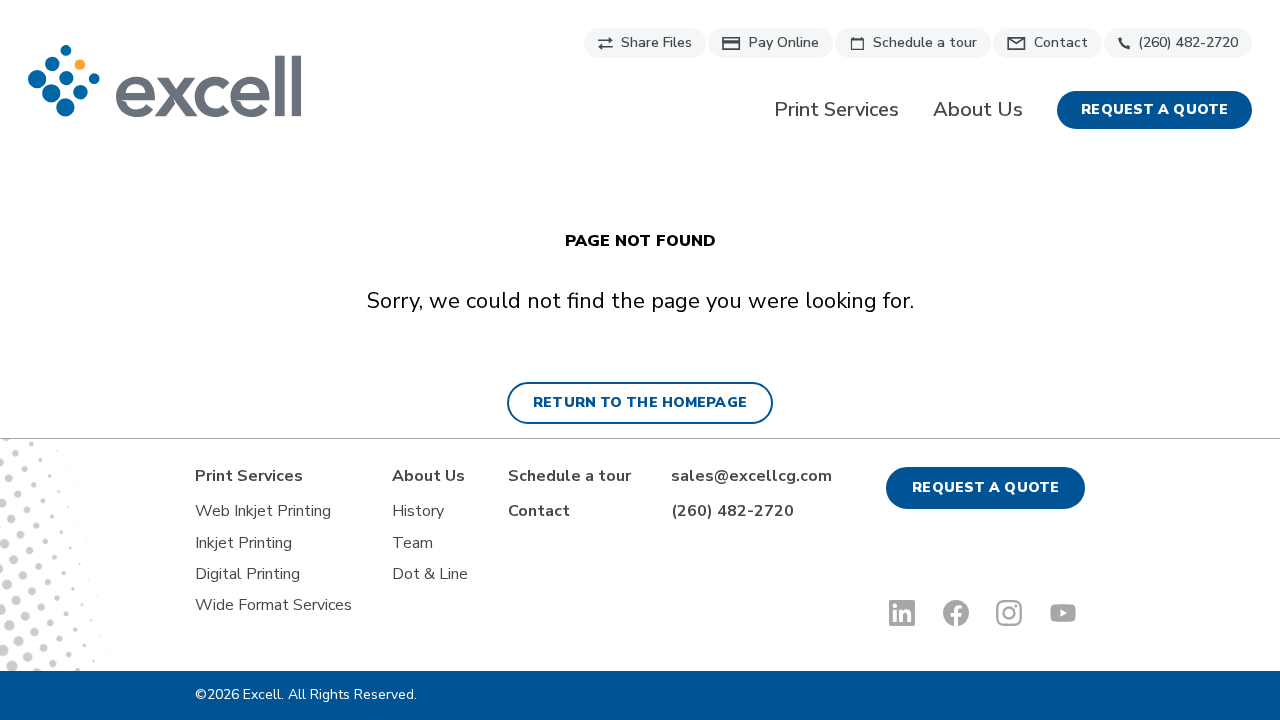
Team (412, 543)
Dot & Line (430, 574)
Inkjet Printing (243, 543)
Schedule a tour (925, 42)
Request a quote (1154, 109)
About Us (978, 110)
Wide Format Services (273, 605)
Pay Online (784, 42)
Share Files (656, 42)
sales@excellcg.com (751, 476)
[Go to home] (164, 81)
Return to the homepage (639, 402)
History (418, 511)
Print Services (836, 110)
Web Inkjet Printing (263, 511)
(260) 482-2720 (1188, 42)
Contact (1061, 42)
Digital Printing (247, 574)
